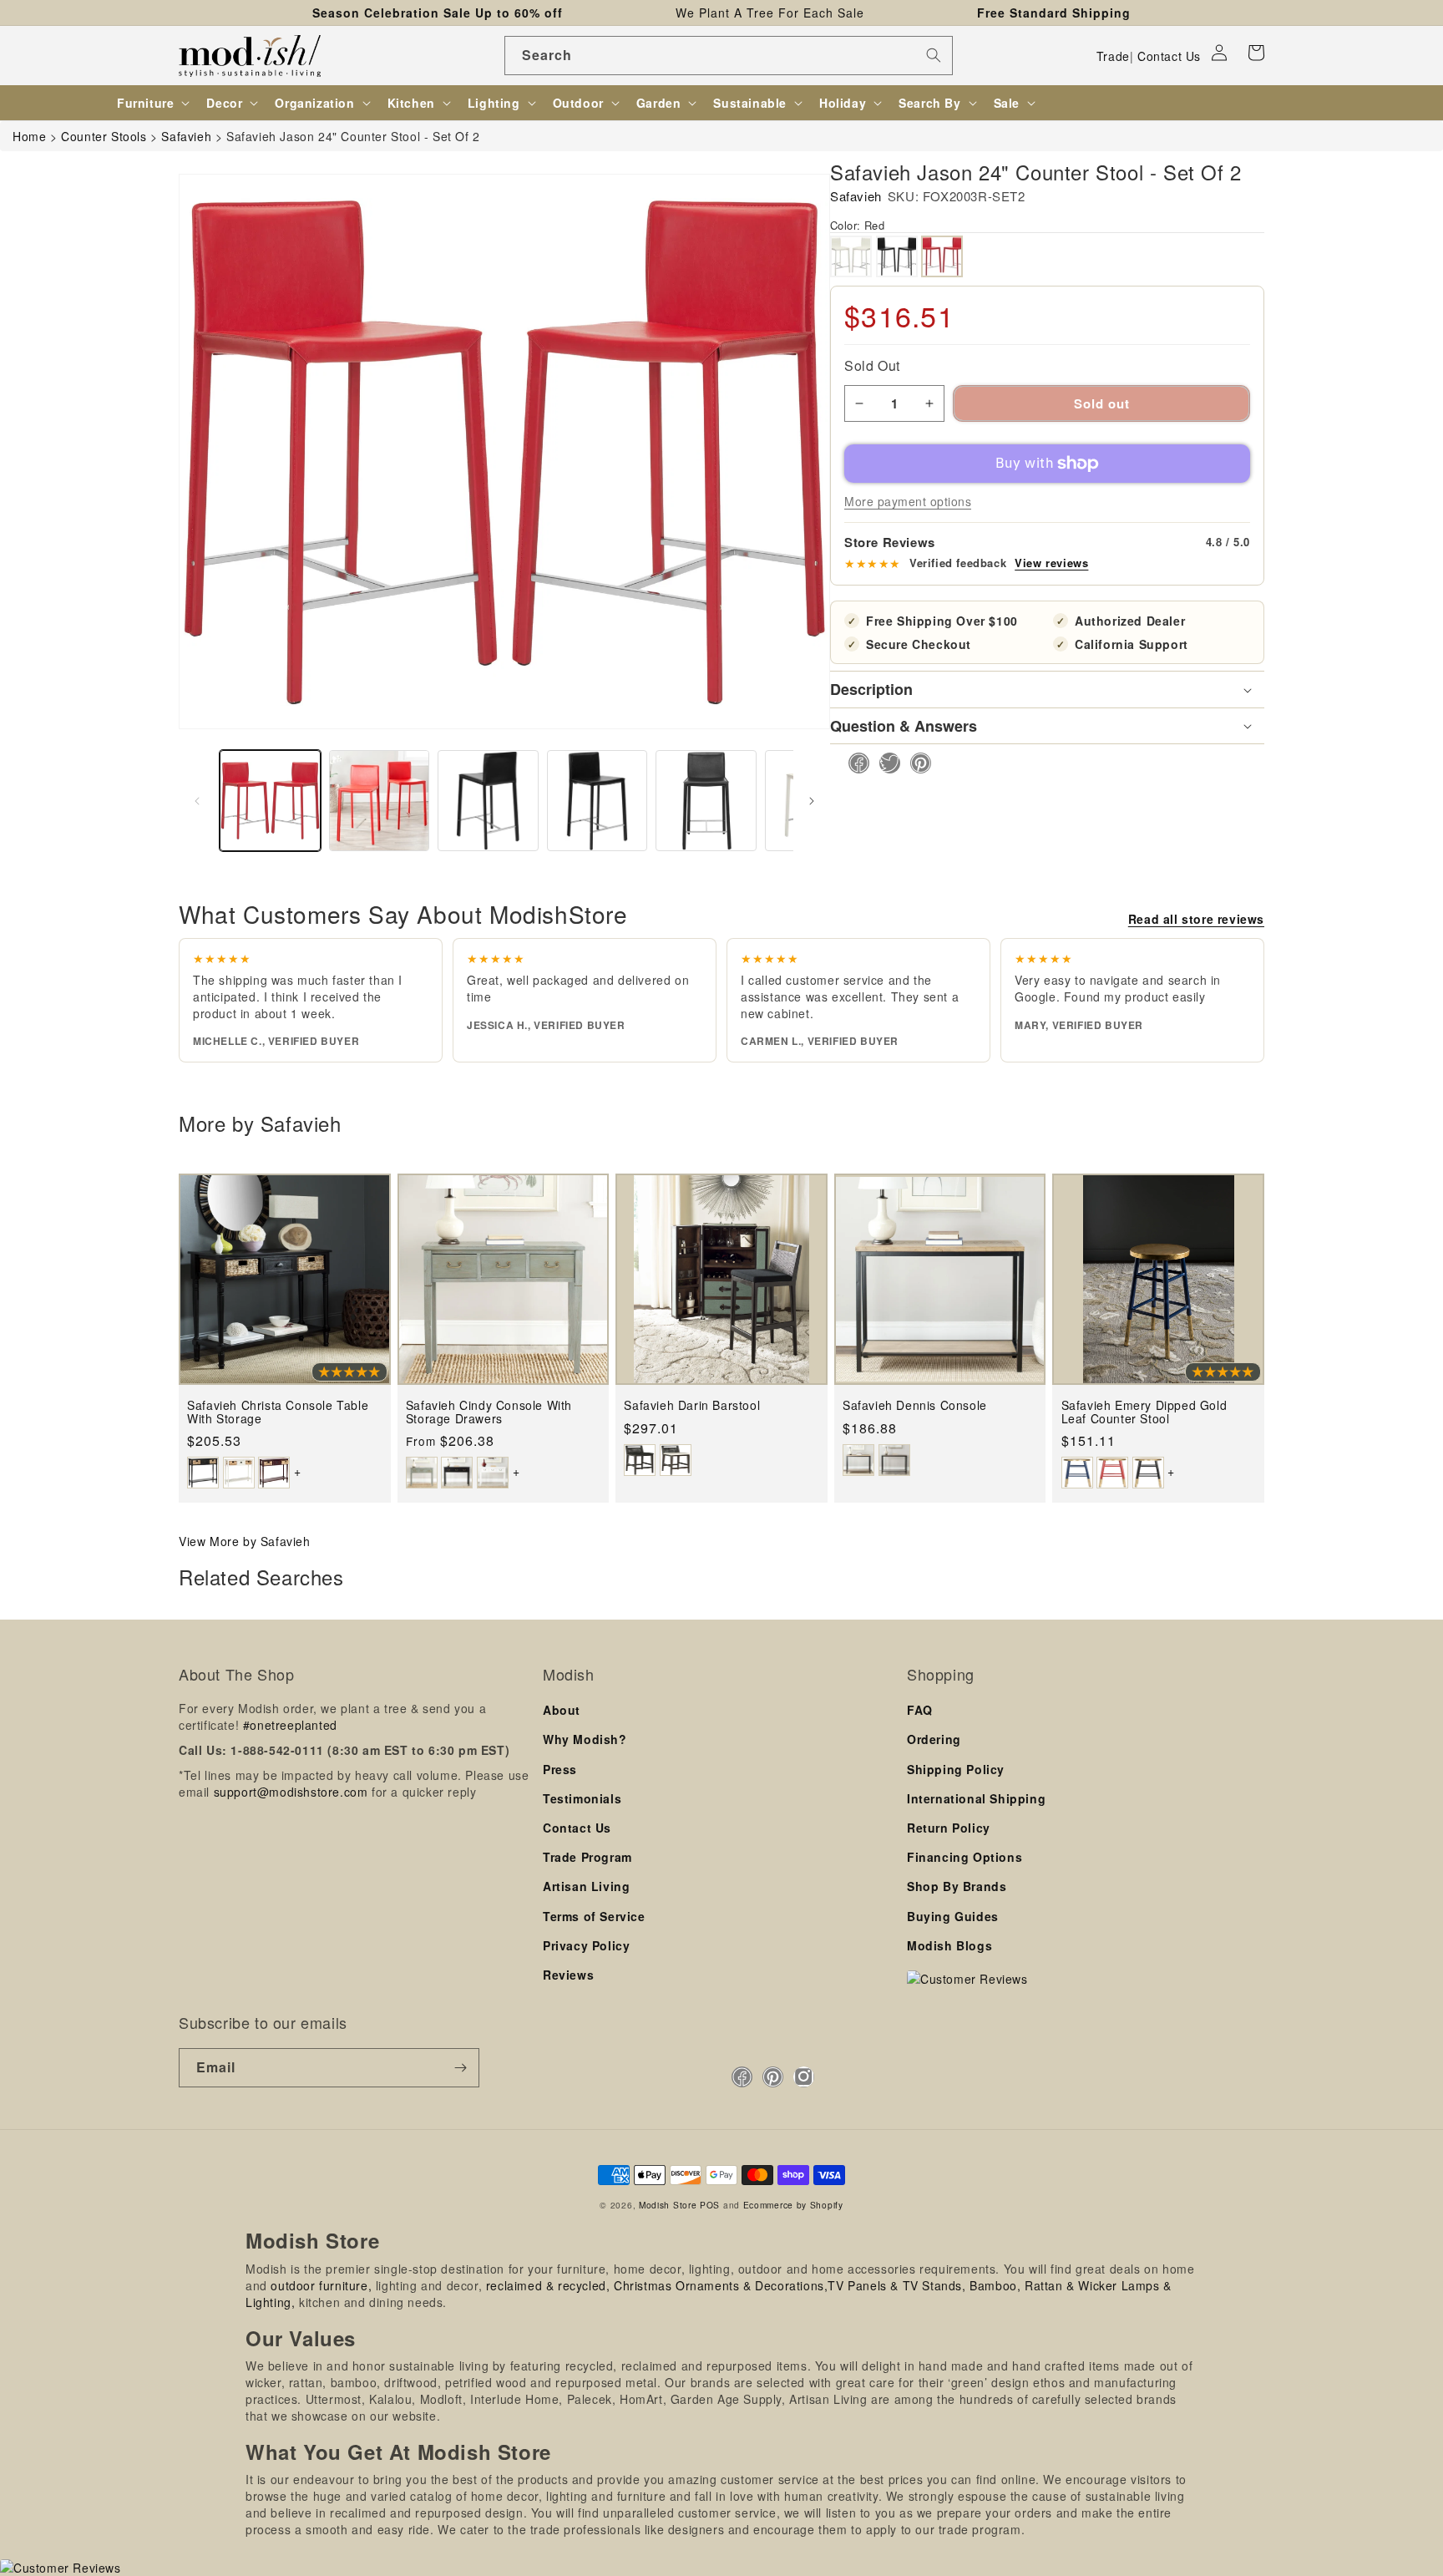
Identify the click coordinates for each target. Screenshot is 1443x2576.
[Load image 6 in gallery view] (597, 801)
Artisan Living (586, 1886)
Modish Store (668, 2205)
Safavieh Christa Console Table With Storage (278, 1412)
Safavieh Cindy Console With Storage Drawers (489, 1412)
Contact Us (1169, 56)
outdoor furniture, (321, 2285)
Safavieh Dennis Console (915, 1405)
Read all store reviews (1196, 919)
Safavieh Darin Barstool (692, 1405)
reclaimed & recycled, (548, 2285)
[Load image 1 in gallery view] (270, 801)
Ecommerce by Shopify (793, 2205)
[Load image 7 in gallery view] (706, 801)
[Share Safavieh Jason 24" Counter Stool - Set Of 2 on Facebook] (854, 763)
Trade (1113, 56)
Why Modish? (585, 1739)
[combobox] (729, 56)
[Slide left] (197, 801)
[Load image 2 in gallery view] (380, 801)
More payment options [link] (908, 501)
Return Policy (949, 1828)
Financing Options (965, 1857)
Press (560, 1769)
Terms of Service (594, 1916)
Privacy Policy (586, 1945)
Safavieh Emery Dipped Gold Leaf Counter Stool (1144, 1412)
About (562, 1710)
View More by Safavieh (245, 1541)
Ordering (934, 1739)
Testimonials (582, 1798)
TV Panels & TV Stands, (896, 2285)
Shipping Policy (956, 1769)
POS (710, 2205)
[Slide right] (812, 801)
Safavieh (856, 196)
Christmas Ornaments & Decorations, (721, 2285)
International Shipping (976, 1798)
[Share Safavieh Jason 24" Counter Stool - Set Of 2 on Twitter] (885, 763)
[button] (1256, 53)
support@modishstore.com (291, 1792)
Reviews (568, 1975)
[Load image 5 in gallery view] (488, 801)
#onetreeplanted (290, 1725)
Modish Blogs (949, 1945)
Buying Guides (953, 1916)
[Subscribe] (460, 2068)
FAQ (920, 1710)
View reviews (1051, 563)
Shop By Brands (957, 1886)
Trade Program (587, 1857)
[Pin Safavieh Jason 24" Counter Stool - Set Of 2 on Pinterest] (916, 763)
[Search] (934, 55)
